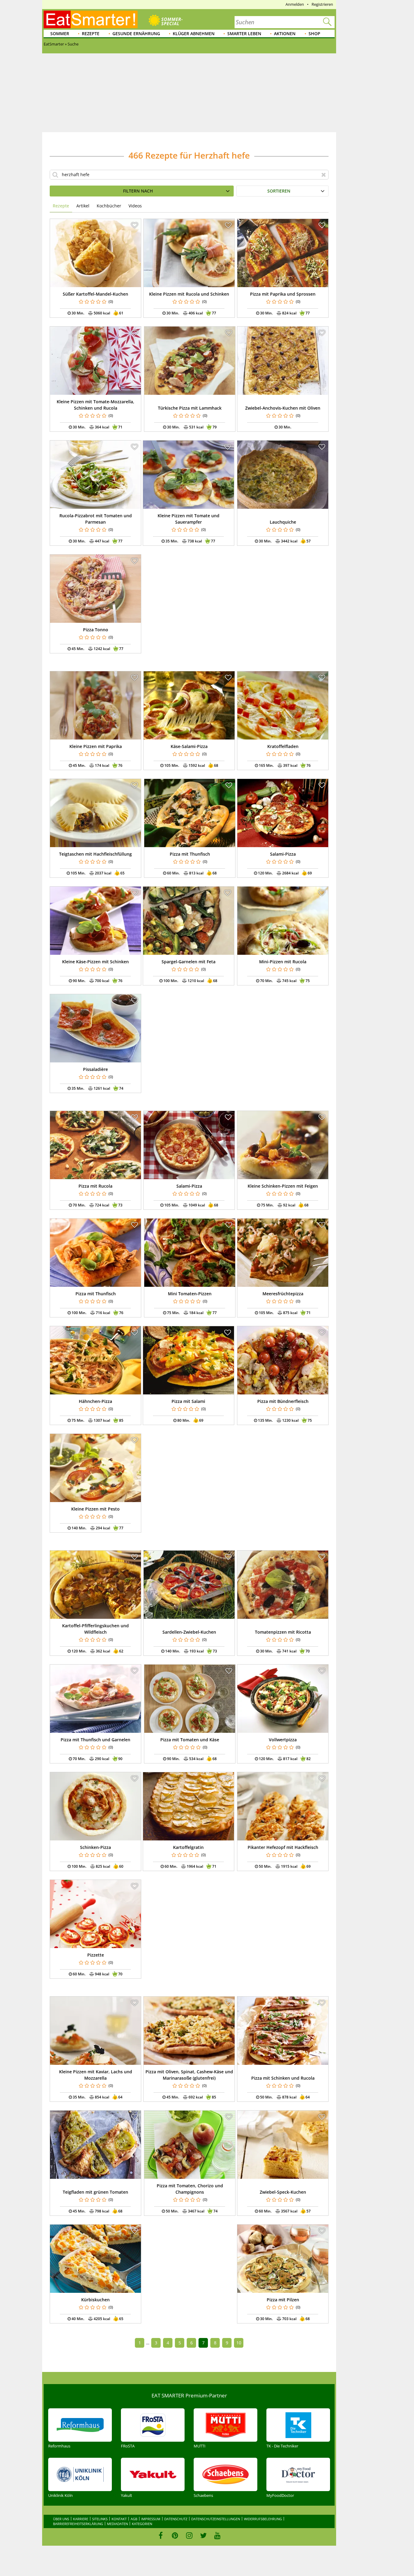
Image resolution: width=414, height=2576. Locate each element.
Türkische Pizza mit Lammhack (190, 408)
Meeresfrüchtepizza (283, 1294)
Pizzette (96, 1955)
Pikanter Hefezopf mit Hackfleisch (283, 1847)
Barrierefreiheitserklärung (78, 2524)
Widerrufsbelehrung (263, 2519)
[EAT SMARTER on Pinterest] (175, 2535)
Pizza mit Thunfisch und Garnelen (95, 1740)
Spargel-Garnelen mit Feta (189, 962)
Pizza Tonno (96, 630)
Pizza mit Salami (188, 1401)
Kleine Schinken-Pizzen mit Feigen (283, 1186)
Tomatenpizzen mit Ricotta (283, 1632)
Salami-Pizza (283, 854)
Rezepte (91, 34)
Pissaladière (95, 1069)
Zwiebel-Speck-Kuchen (283, 2192)
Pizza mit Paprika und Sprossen (283, 294)
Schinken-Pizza (95, 1847)
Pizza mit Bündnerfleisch (283, 1401)
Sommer (60, 34)
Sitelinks (100, 2519)
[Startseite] (91, 19)
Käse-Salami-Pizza (189, 746)
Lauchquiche (283, 522)
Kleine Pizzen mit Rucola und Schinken (189, 294)
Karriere (81, 2519)
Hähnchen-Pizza (95, 1401)
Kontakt (119, 2519)
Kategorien (142, 2524)
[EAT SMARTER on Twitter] (203, 2535)
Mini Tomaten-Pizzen (190, 1294)
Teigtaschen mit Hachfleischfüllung (95, 854)
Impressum (151, 2519)
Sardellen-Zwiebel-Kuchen (189, 1632)
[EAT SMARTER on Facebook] (161, 2535)
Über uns (61, 2519)
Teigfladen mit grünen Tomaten (95, 2192)
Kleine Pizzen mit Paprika (96, 746)
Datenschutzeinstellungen (216, 2519)
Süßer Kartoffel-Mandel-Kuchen (95, 294)
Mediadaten (117, 2524)
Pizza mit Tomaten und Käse (190, 1740)
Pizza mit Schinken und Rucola (283, 2078)
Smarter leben (244, 34)
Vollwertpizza (283, 1740)
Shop (314, 34)
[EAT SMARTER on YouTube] (217, 2535)
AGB (134, 2519)
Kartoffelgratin (188, 1847)
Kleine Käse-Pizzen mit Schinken (95, 962)
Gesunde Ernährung (136, 34)
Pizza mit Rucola (95, 1186)
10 (239, 2343)
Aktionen (285, 34)
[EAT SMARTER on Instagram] (189, 2535)
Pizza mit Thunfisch (190, 854)
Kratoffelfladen (283, 746)
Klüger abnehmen (194, 34)
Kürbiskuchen (95, 2300)
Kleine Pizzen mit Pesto (95, 1509)
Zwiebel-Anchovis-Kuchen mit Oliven (283, 408)
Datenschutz (176, 2519)
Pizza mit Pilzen (283, 2300)
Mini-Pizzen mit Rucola (283, 962)
